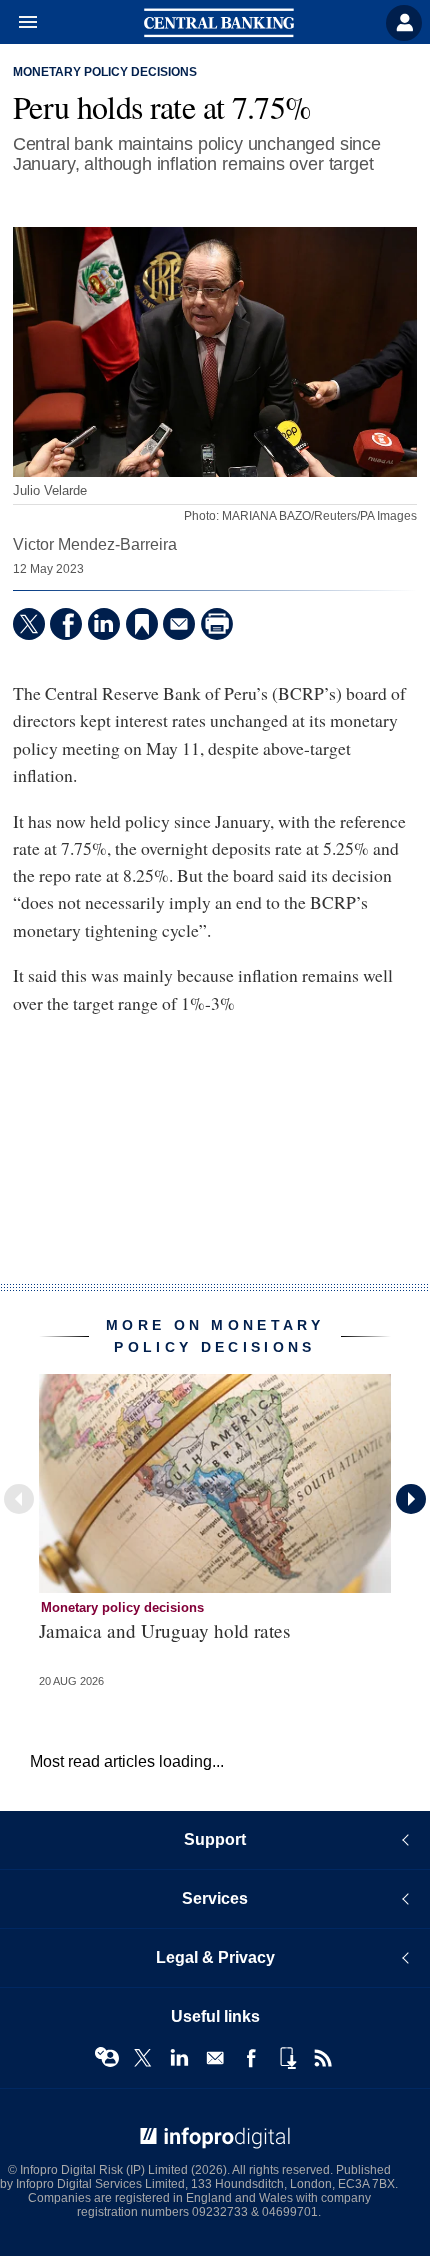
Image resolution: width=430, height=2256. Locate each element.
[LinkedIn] (104, 624)
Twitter (143, 2058)
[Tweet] (29, 624)
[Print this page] (217, 624)
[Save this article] (142, 624)
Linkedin (179, 2058)
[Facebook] (66, 624)
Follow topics (107, 2058)
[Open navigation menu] (19, 23)
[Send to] (179, 624)
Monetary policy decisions (105, 72)
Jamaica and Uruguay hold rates (164, 1630)
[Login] (404, 23)
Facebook (251, 2058)
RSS (323, 2058)
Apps (287, 2058)
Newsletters (215, 2058)
